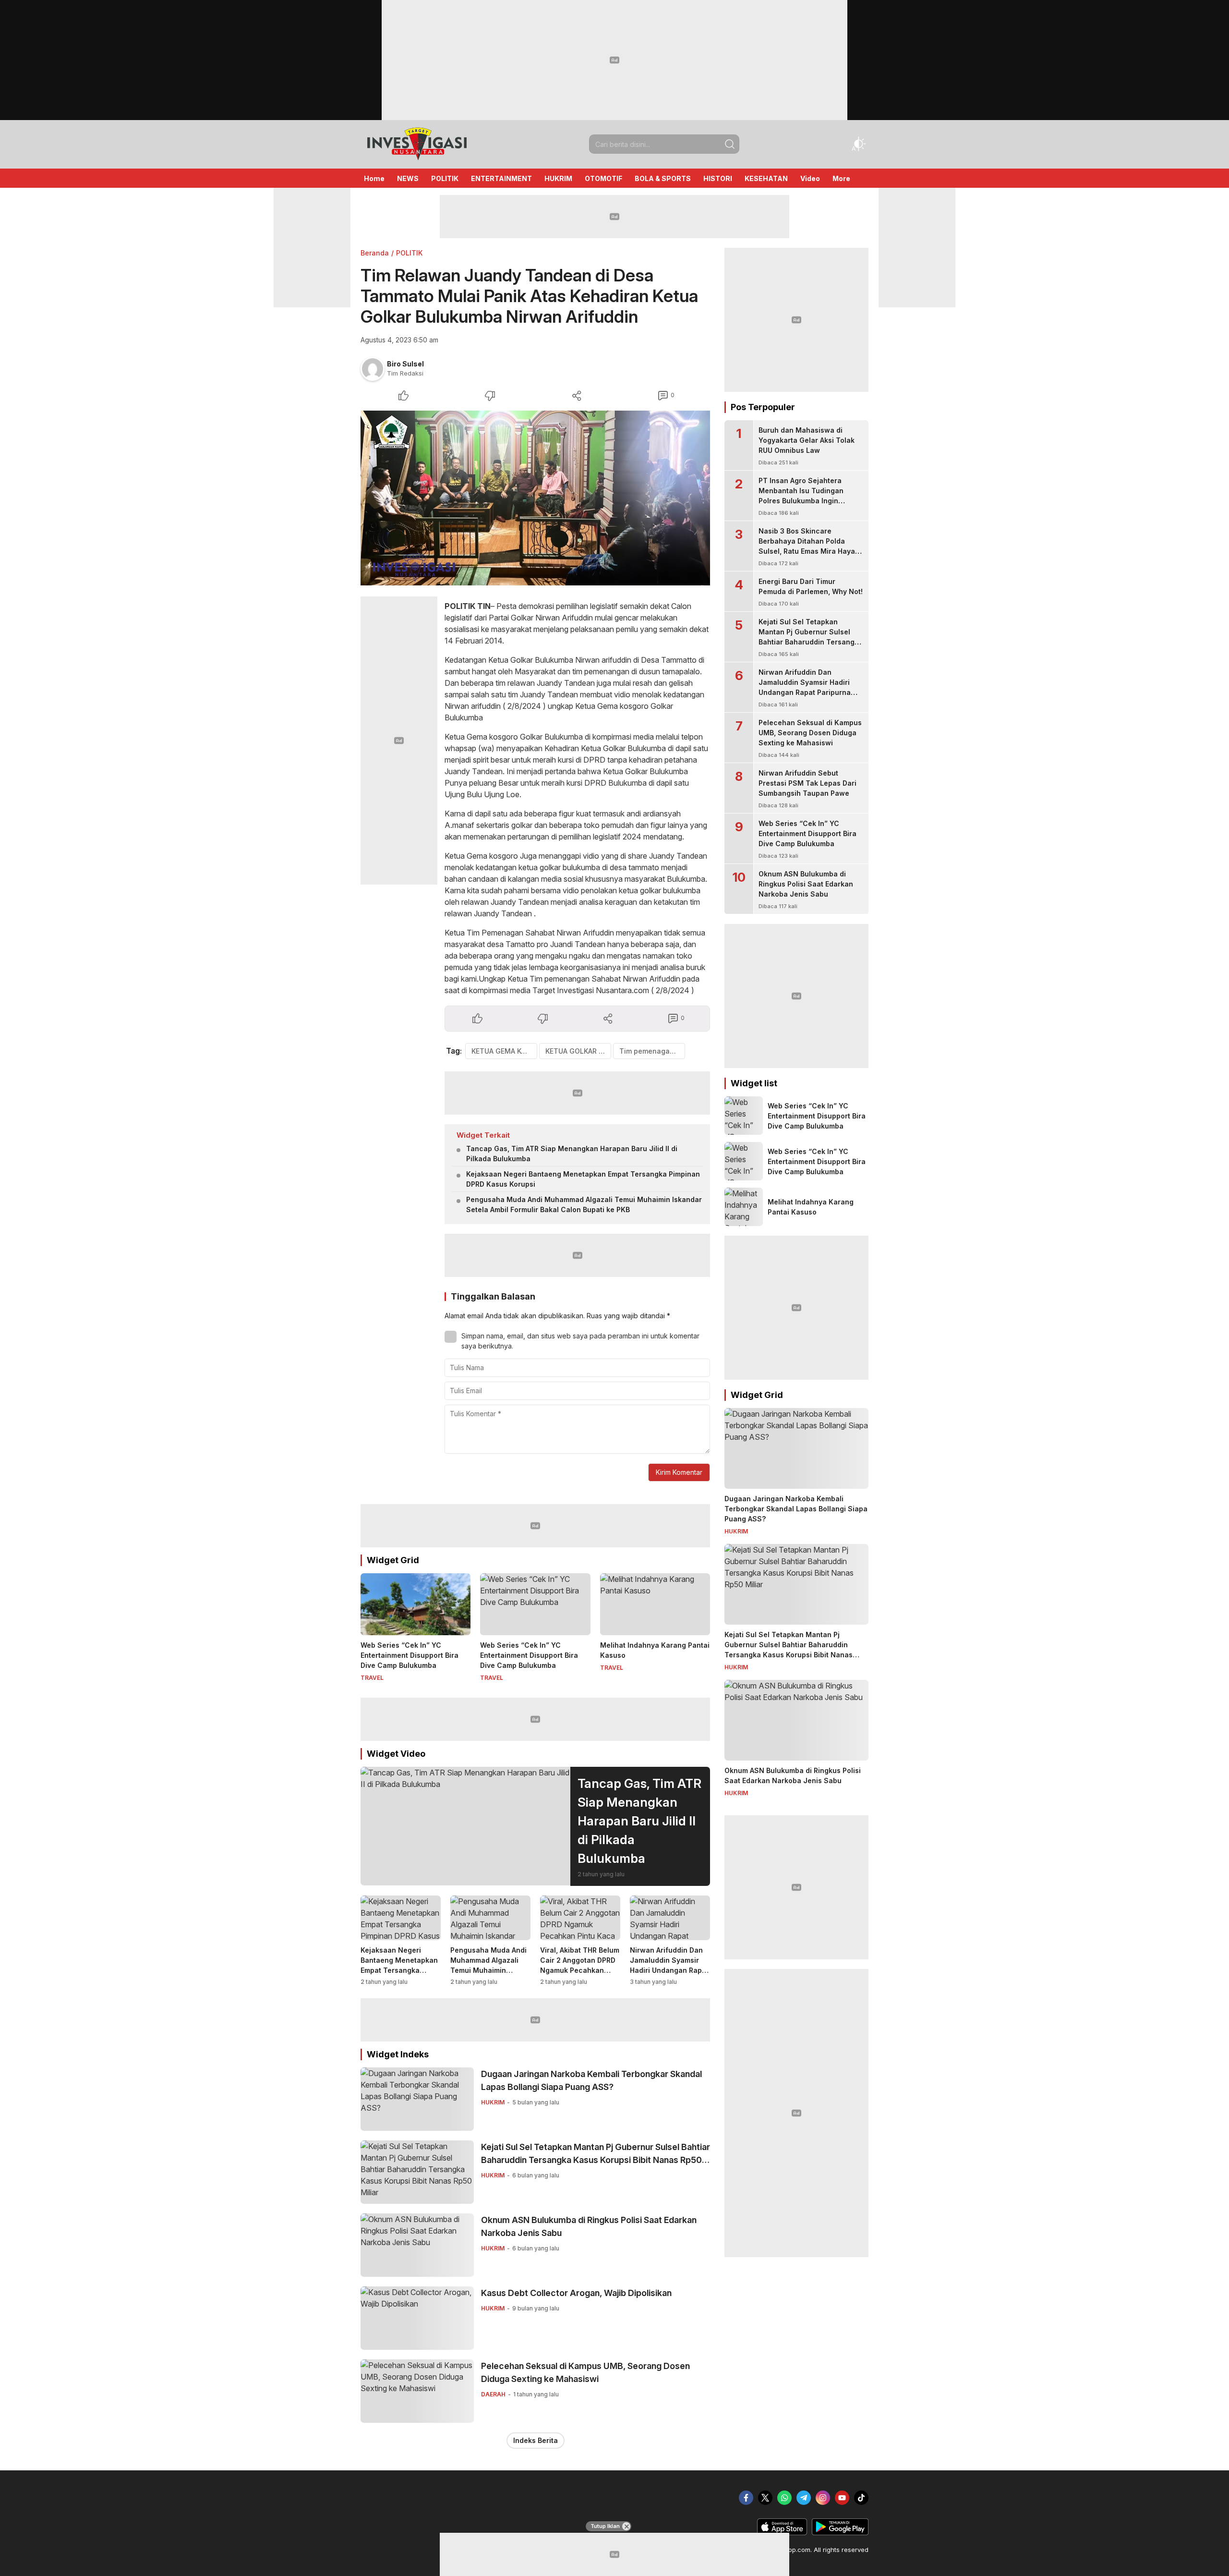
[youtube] (842, 2498)
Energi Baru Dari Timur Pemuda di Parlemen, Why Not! (811, 586)
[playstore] (840, 2533)
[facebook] (746, 2498)
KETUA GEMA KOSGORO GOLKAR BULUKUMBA (504, 1051)
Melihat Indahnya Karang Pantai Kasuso (655, 1650)
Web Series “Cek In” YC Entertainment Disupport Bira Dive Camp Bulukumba (410, 1655)
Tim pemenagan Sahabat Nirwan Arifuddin (652, 1051)
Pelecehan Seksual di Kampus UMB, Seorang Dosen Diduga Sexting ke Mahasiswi (585, 2372)
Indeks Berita (536, 2440)
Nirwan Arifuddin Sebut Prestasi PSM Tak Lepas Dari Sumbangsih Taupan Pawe (807, 783)
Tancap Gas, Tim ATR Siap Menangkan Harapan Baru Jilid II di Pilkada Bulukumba (572, 1154)
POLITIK (409, 253)
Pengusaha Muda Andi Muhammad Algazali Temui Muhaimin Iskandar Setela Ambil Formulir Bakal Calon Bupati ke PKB (584, 1204)
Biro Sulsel (405, 364)
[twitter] (765, 2498)
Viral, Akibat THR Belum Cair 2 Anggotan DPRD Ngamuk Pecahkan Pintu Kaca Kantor (580, 1965)
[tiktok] (861, 2498)
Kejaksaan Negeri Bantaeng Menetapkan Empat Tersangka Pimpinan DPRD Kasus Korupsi (583, 1179)
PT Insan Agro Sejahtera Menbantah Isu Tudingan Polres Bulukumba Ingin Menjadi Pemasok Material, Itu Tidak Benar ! (810, 501)
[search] (730, 144)
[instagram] (823, 2498)
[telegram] (804, 2498)
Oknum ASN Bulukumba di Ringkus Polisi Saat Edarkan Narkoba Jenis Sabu (589, 2226)
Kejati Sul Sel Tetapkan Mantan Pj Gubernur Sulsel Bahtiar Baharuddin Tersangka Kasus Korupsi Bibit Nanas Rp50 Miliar (596, 2160)
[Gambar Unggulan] (535, 498)
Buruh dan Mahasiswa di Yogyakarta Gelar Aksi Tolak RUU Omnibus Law (807, 440)
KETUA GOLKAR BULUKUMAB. (578, 1051)
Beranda (375, 253)
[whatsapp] (784, 2498)
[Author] (373, 369)
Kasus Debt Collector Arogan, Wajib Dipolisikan (576, 2293)
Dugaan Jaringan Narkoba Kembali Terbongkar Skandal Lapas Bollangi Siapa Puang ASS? (591, 2080)
